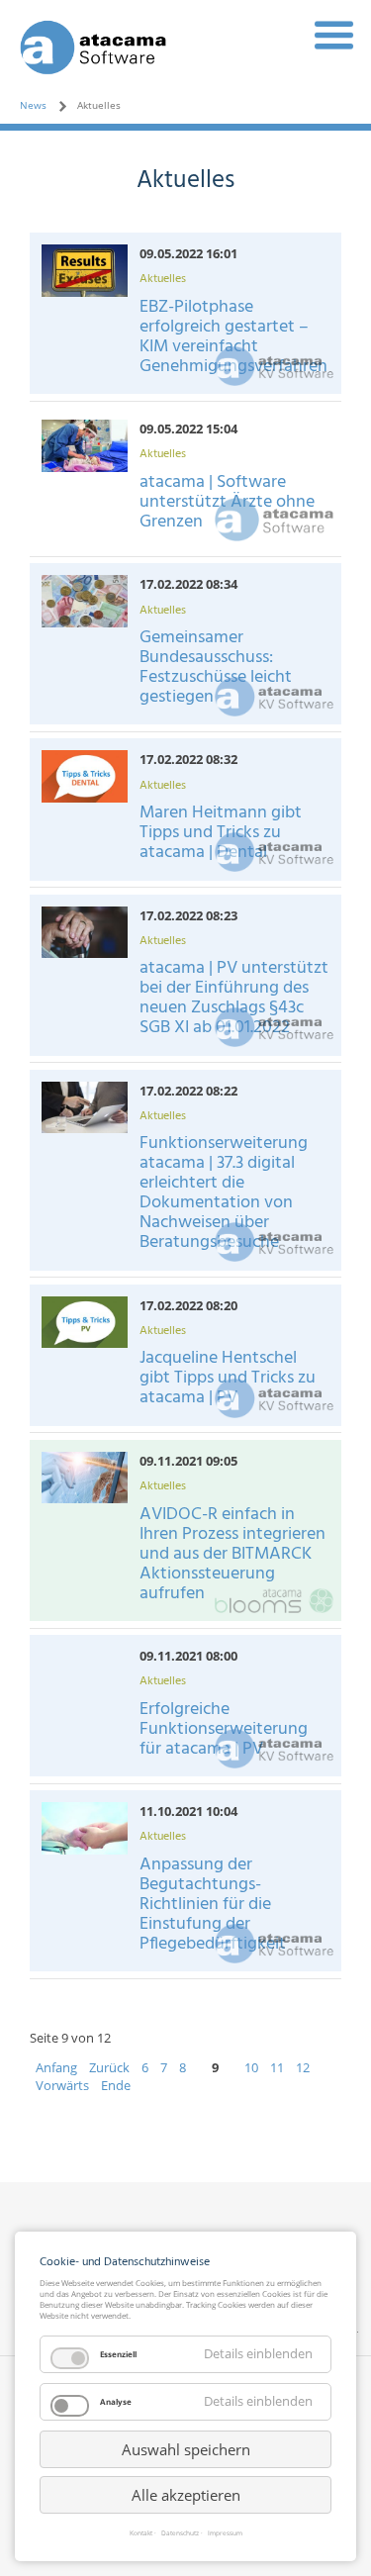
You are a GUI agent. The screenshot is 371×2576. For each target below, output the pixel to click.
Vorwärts (62, 2085)
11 (277, 2067)
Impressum (225, 2534)
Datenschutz (180, 2534)
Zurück (109, 2067)
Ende (116, 2085)
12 (303, 2067)
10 (251, 2067)
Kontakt (141, 2534)
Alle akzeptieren (186, 2495)
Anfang (56, 2067)
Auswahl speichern (186, 2449)
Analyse (116, 2401)
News (33, 105)
